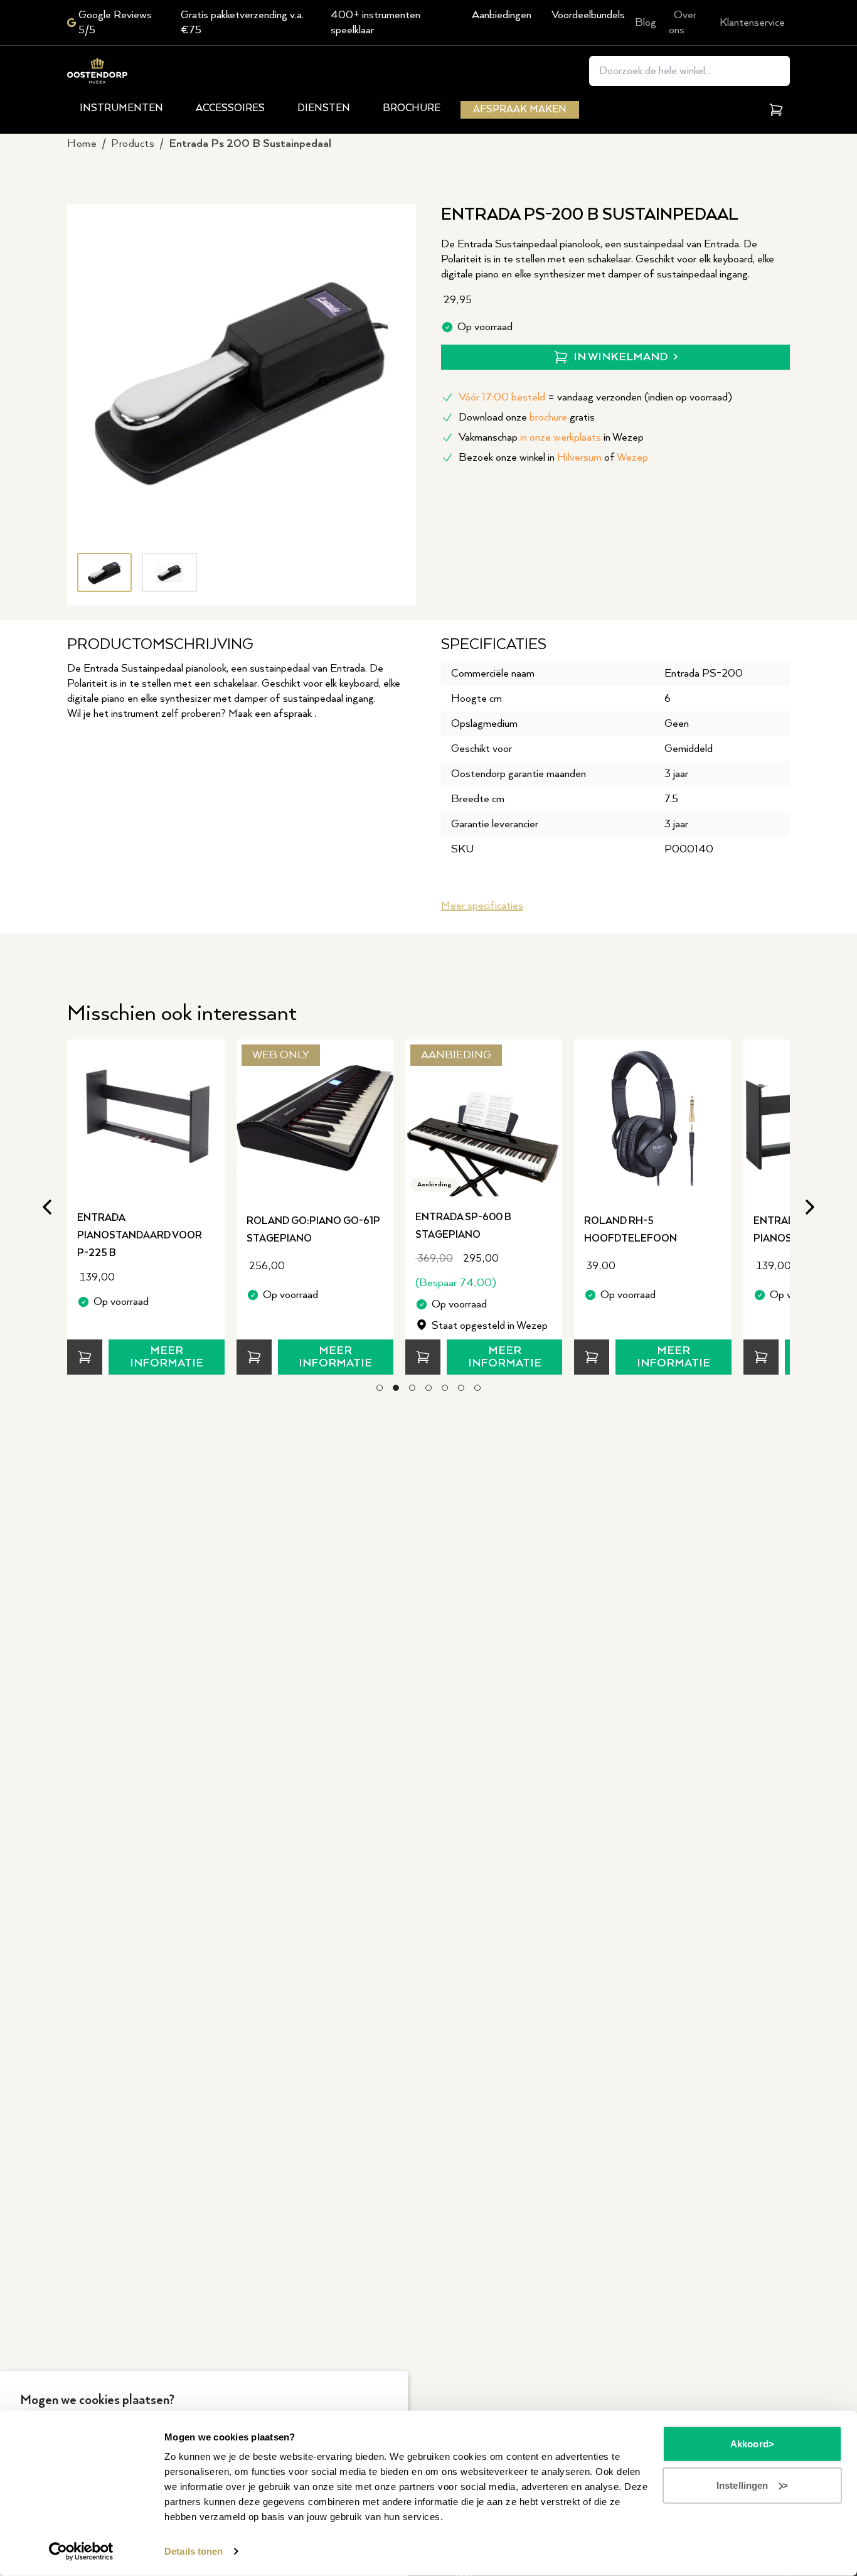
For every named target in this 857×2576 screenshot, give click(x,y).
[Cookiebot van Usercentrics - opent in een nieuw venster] (81, 2552)
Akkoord (749, 2444)
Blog (646, 23)
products (133, 144)
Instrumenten (121, 108)
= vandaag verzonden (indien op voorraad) (595, 397)
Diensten (324, 108)
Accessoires (230, 108)
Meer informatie (167, 1357)
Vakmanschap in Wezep (551, 437)
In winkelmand (621, 357)
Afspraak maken (520, 110)
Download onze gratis (527, 417)
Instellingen (742, 2485)
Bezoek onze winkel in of (553, 458)
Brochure (412, 108)
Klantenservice (752, 23)
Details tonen (194, 2551)
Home (82, 144)
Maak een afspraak (271, 714)
